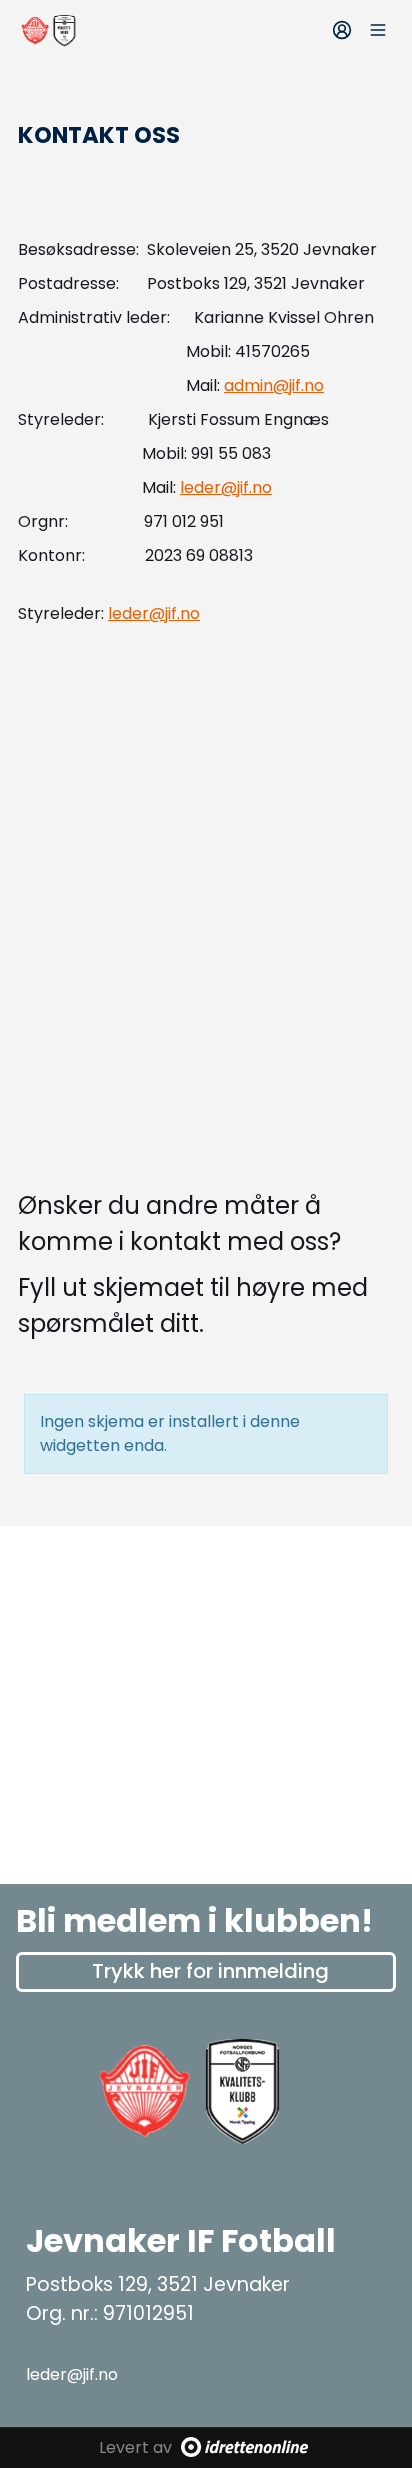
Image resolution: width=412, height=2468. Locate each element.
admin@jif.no (274, 385)
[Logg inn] (342, 30)
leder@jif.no (226, 487)
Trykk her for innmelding (210, 1971)
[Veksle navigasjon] (378, 30)
